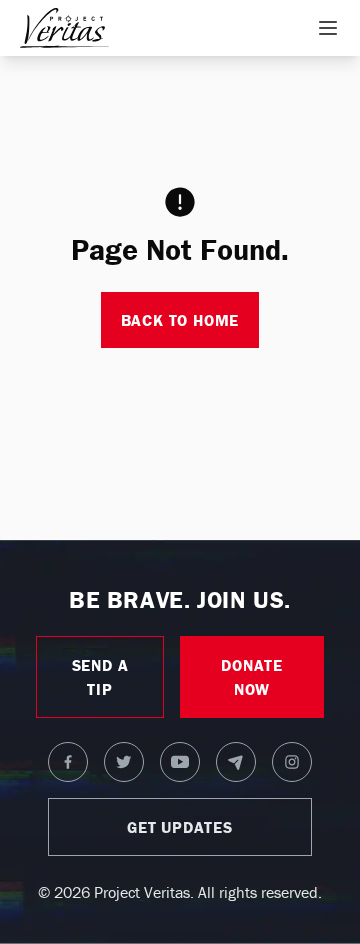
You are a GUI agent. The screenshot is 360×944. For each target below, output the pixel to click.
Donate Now (252, 677)
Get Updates (180, 827)
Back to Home (180, 320)
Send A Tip (100, 677)
